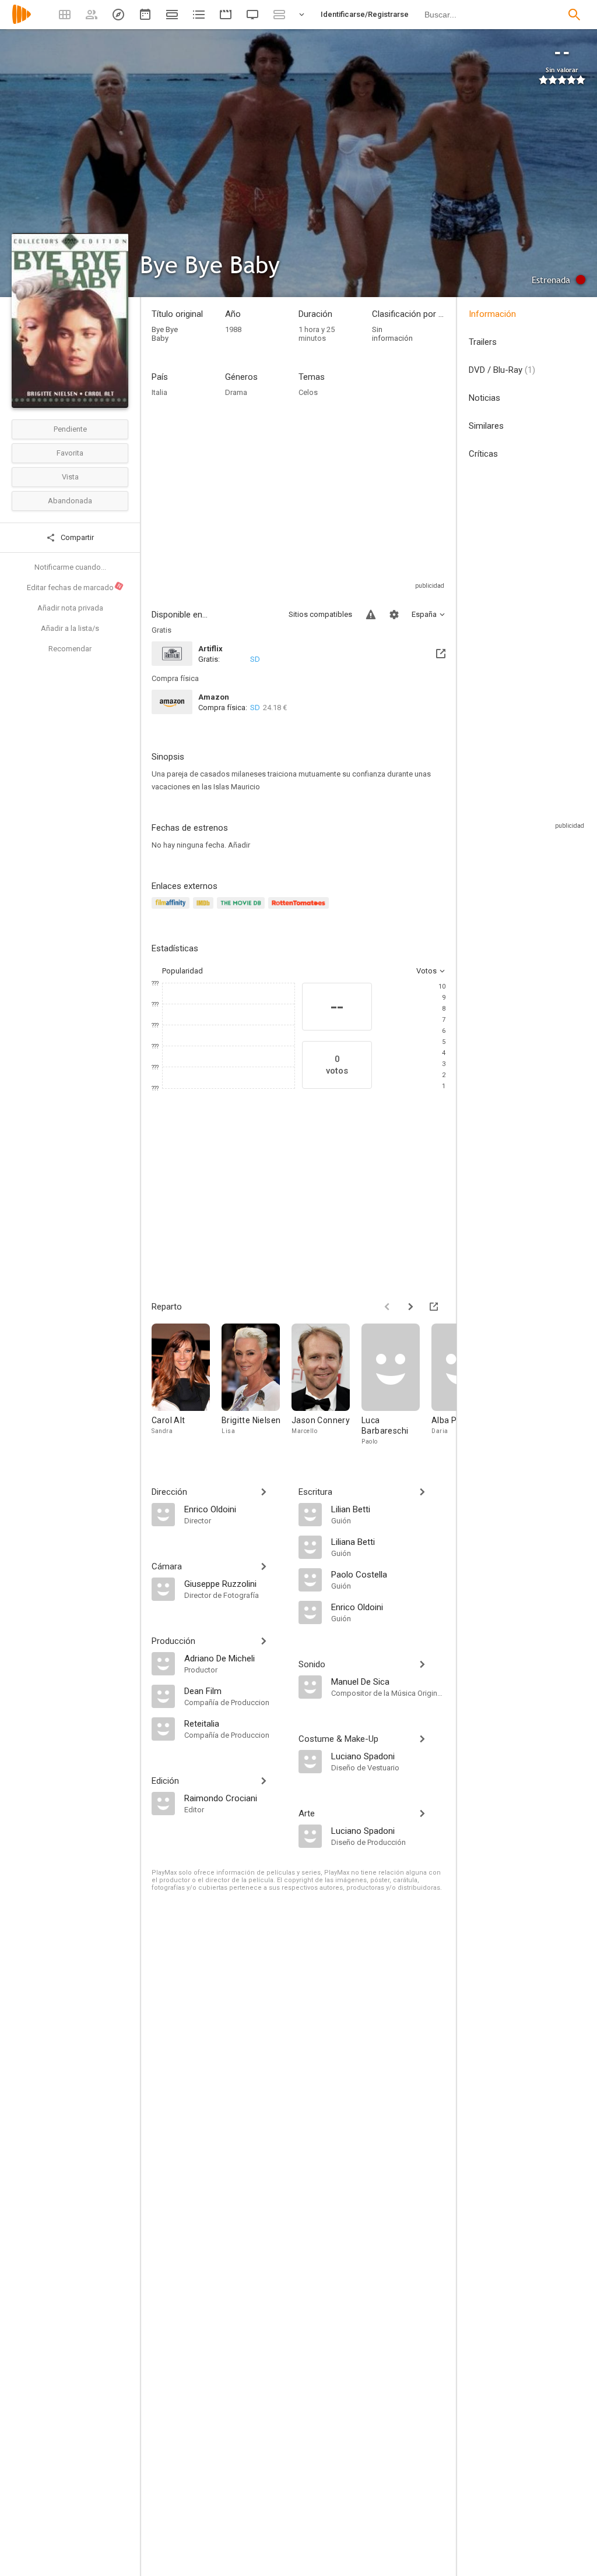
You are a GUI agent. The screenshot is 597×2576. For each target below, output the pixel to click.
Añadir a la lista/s (70, 628)
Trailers (483, 342)
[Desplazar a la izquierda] (387, 1307)
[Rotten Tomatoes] (301, 910)
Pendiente (70, 429)
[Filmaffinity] (172, 910)
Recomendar (70, 649)
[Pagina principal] (22, 22)
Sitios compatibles (320, 614)
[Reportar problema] (371, 615)
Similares (486, 426)
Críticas (483, 454)
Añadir (239, 845)
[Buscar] (574, 15)
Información (492, 314)
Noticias (484, 398)
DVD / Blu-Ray (502, 370)
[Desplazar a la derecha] (410, 1307)
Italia (159, 392)
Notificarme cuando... (70, 567)
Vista (70, 477)
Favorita (70, 453)
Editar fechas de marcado (75, 587)
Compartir (76, 537)
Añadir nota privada (70, 608)
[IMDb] (205, 910)
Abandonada (70, 501)
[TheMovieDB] (243, 910)
